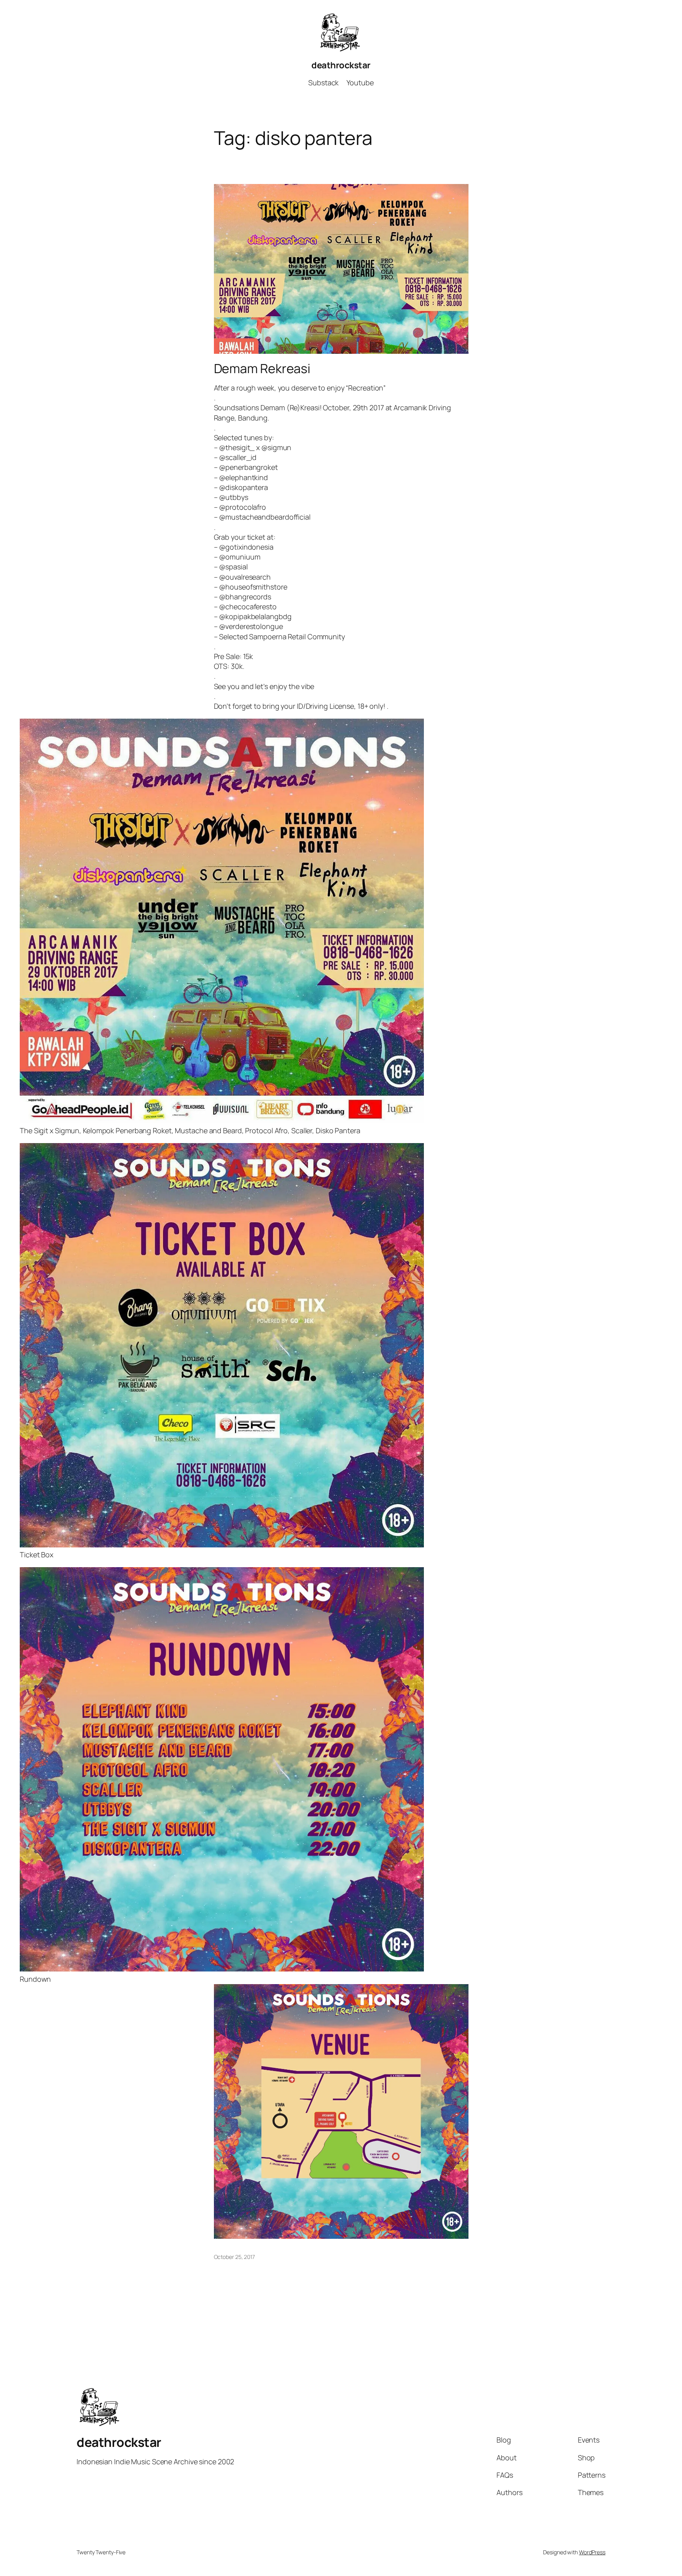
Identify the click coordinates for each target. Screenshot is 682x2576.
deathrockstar (341, 65)
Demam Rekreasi (262, 368)
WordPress (592, 2552)
